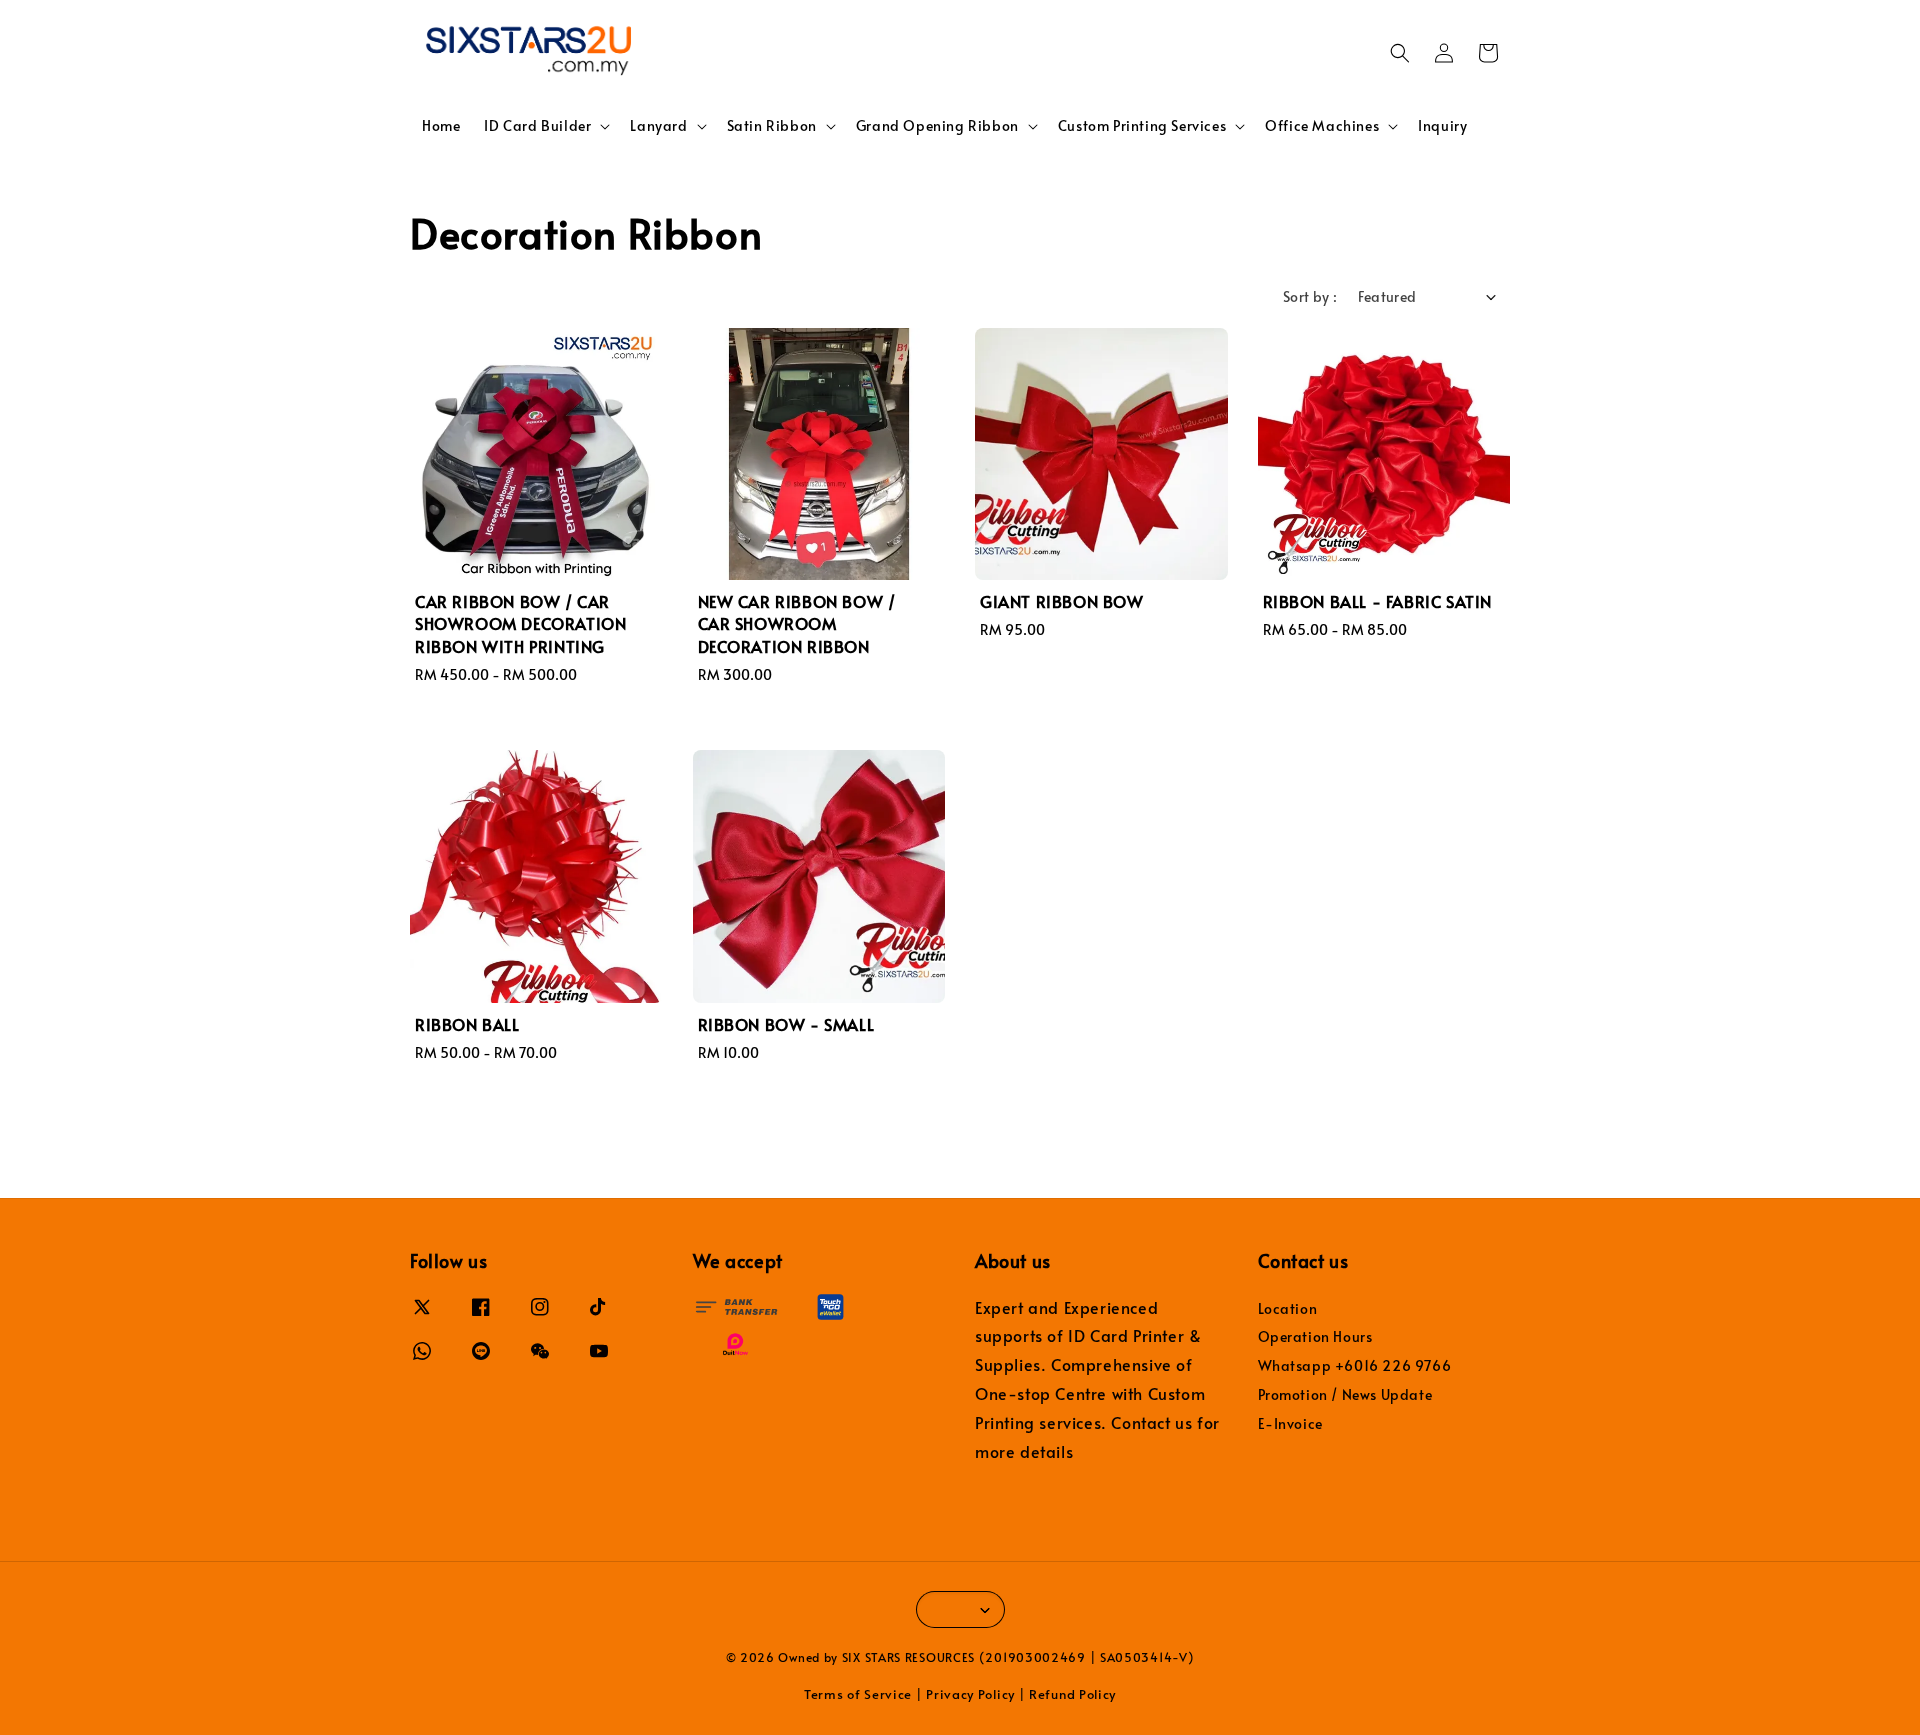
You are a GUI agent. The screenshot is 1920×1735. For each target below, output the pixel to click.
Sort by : (1310, 296)
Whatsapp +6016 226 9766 (1355, 1365)
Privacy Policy (970, 1694)
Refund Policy (1072, 1694)
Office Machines (1322, 126)
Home (441, 125)
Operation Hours (1315, 1336)
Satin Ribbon (772, 126)
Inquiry (1442, 125)
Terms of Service (858, 1694)
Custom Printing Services (1142, 126)
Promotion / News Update (1345, 1394)
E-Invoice (1290, 1423)
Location (1288, 1309)
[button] (1400, 53)
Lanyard (658, 126)
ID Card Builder (537, 126)
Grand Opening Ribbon (937, 126)
